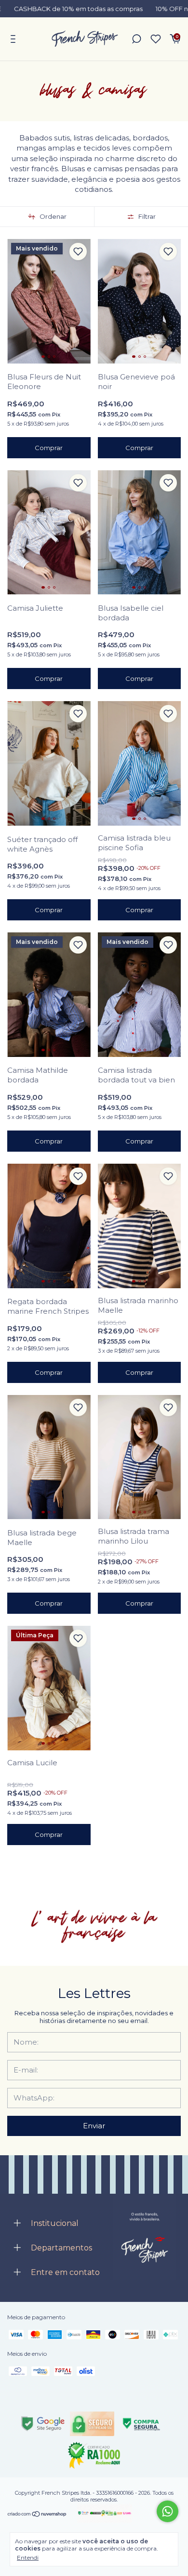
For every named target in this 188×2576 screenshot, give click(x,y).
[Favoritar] (78, 251)
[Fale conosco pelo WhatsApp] (168, 2511)
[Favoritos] (156, 39)
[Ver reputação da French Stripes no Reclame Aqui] (94, 2455)
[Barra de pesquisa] (136, 40)
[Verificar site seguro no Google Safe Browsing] (43, 2424)
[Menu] (15, 40)
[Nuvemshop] (37, 2514)
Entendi (28, 2557)
